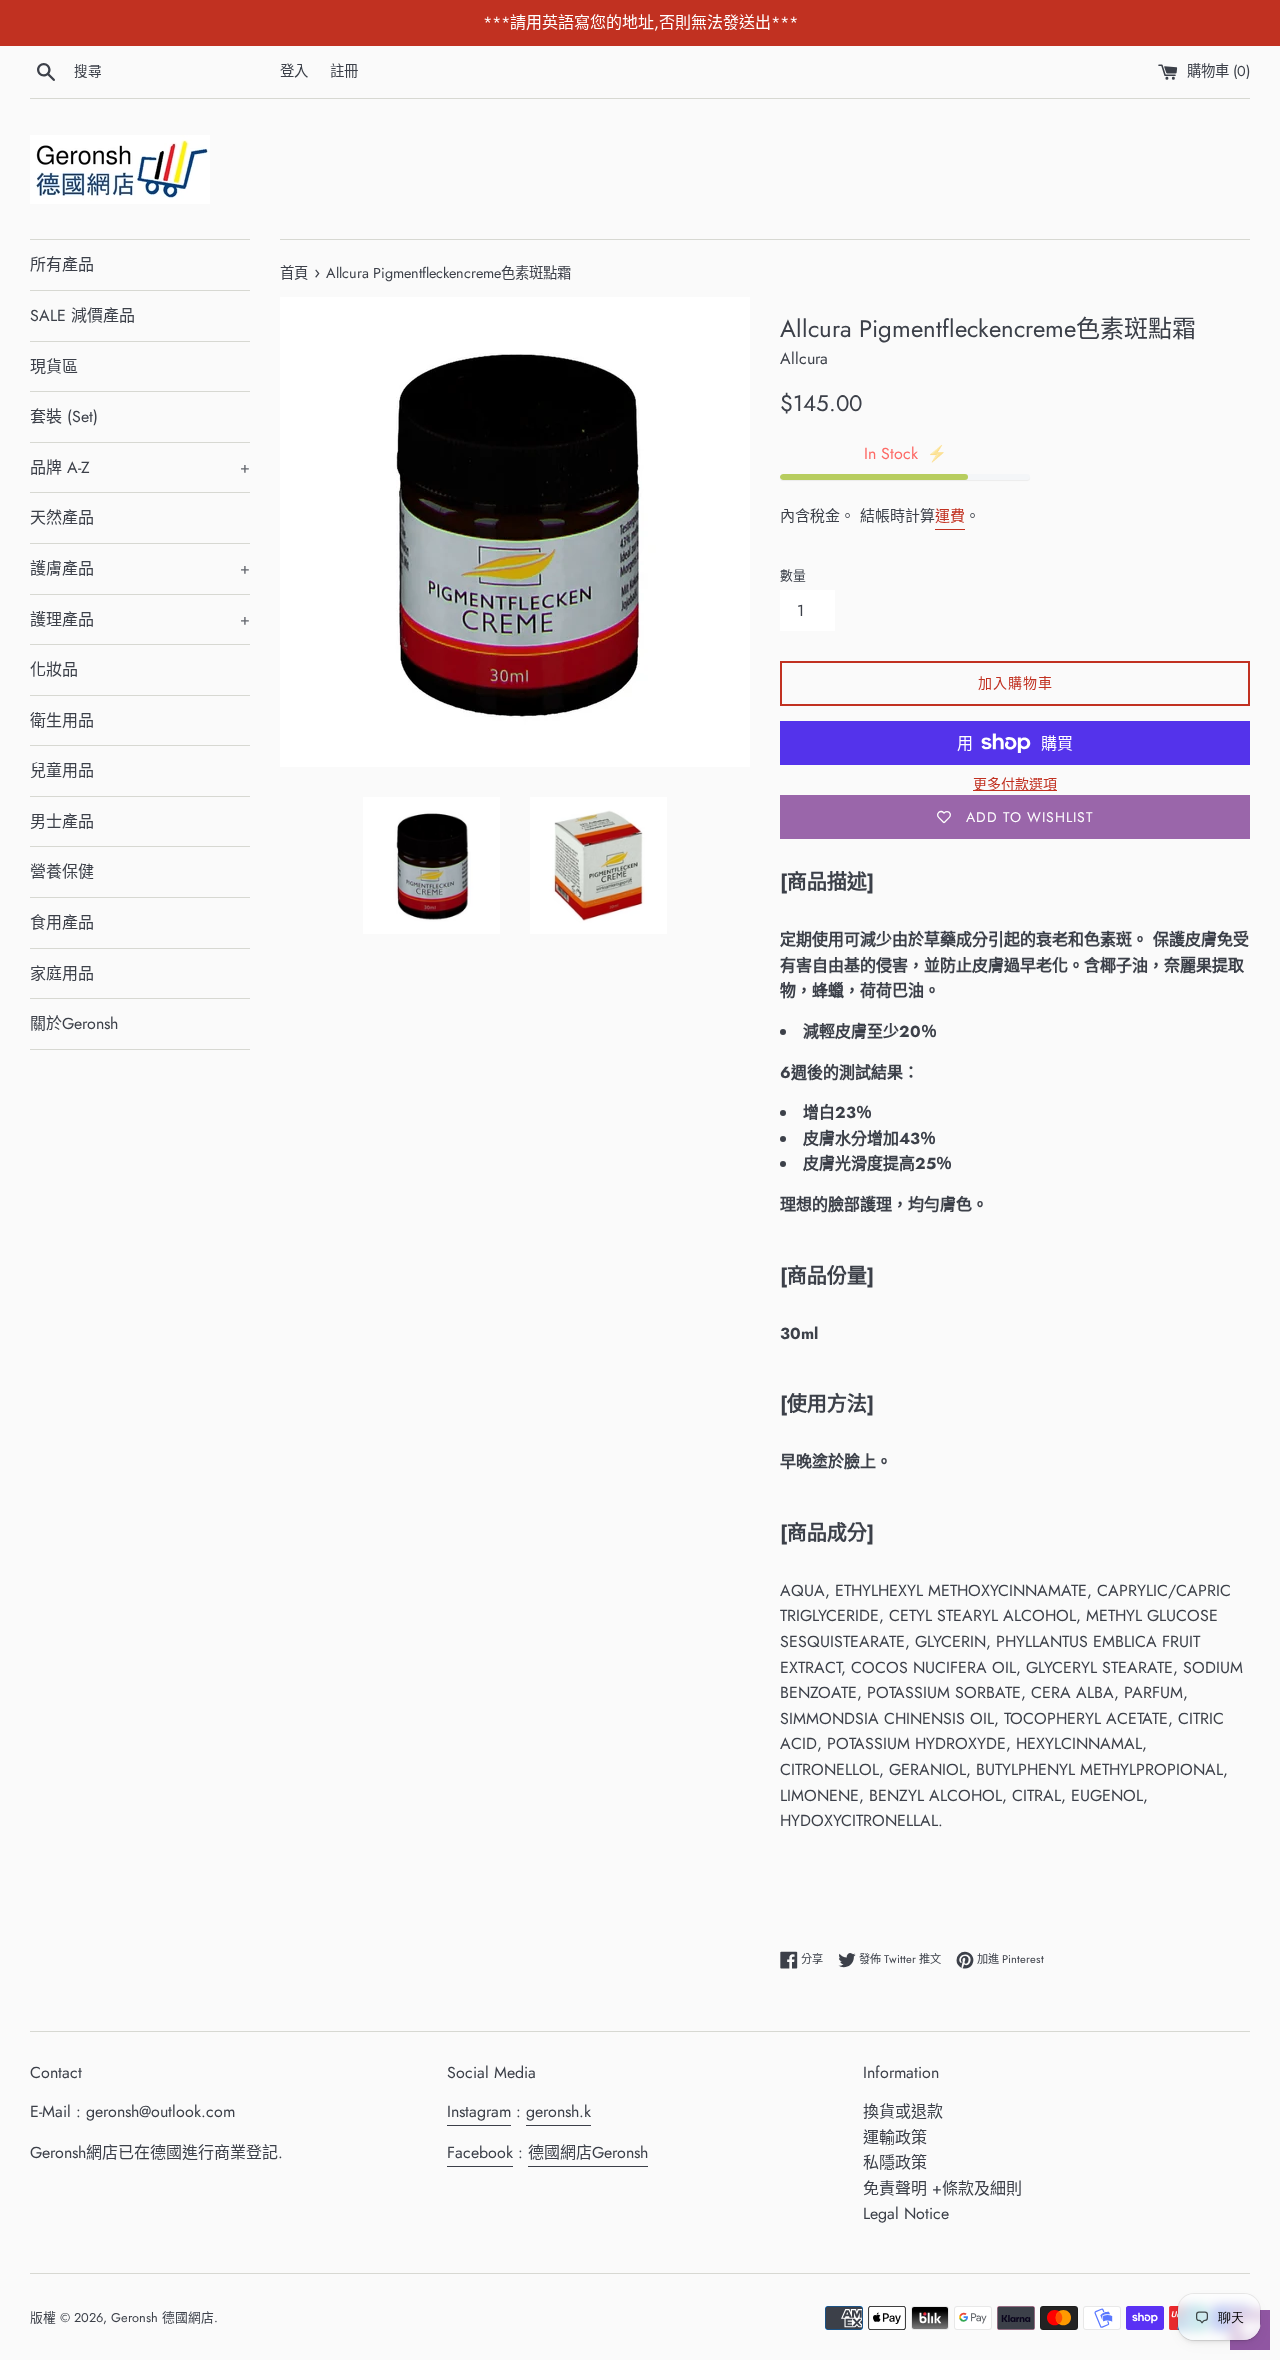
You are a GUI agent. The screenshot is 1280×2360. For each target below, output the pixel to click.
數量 (793, 575)
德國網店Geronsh (588, 2152)
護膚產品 (140, 568)
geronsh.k (558, 2111)
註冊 (344, 71)
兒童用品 (62, 770)
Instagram (479, 2111)
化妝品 (54, 669)
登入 (294, 71)
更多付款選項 (1015, 784)
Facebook (480, 2152)
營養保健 (62, 871)
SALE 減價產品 (82, 315)
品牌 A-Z (140, 467)
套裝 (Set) (64, 416)
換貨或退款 (903, 2111)
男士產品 (62, 821)
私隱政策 (895, 2162)
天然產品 (62, 517)
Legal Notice (906, 2213)
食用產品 (62, 922)
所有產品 (62, 264)
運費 (950, 516)
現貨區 (54, 366)
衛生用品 (62, 720)
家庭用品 (62, 973)
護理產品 (140, 619)
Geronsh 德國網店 (162, 2317)
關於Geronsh (74, 1023)
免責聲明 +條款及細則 (942, 2188)
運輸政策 (895, 2137)
